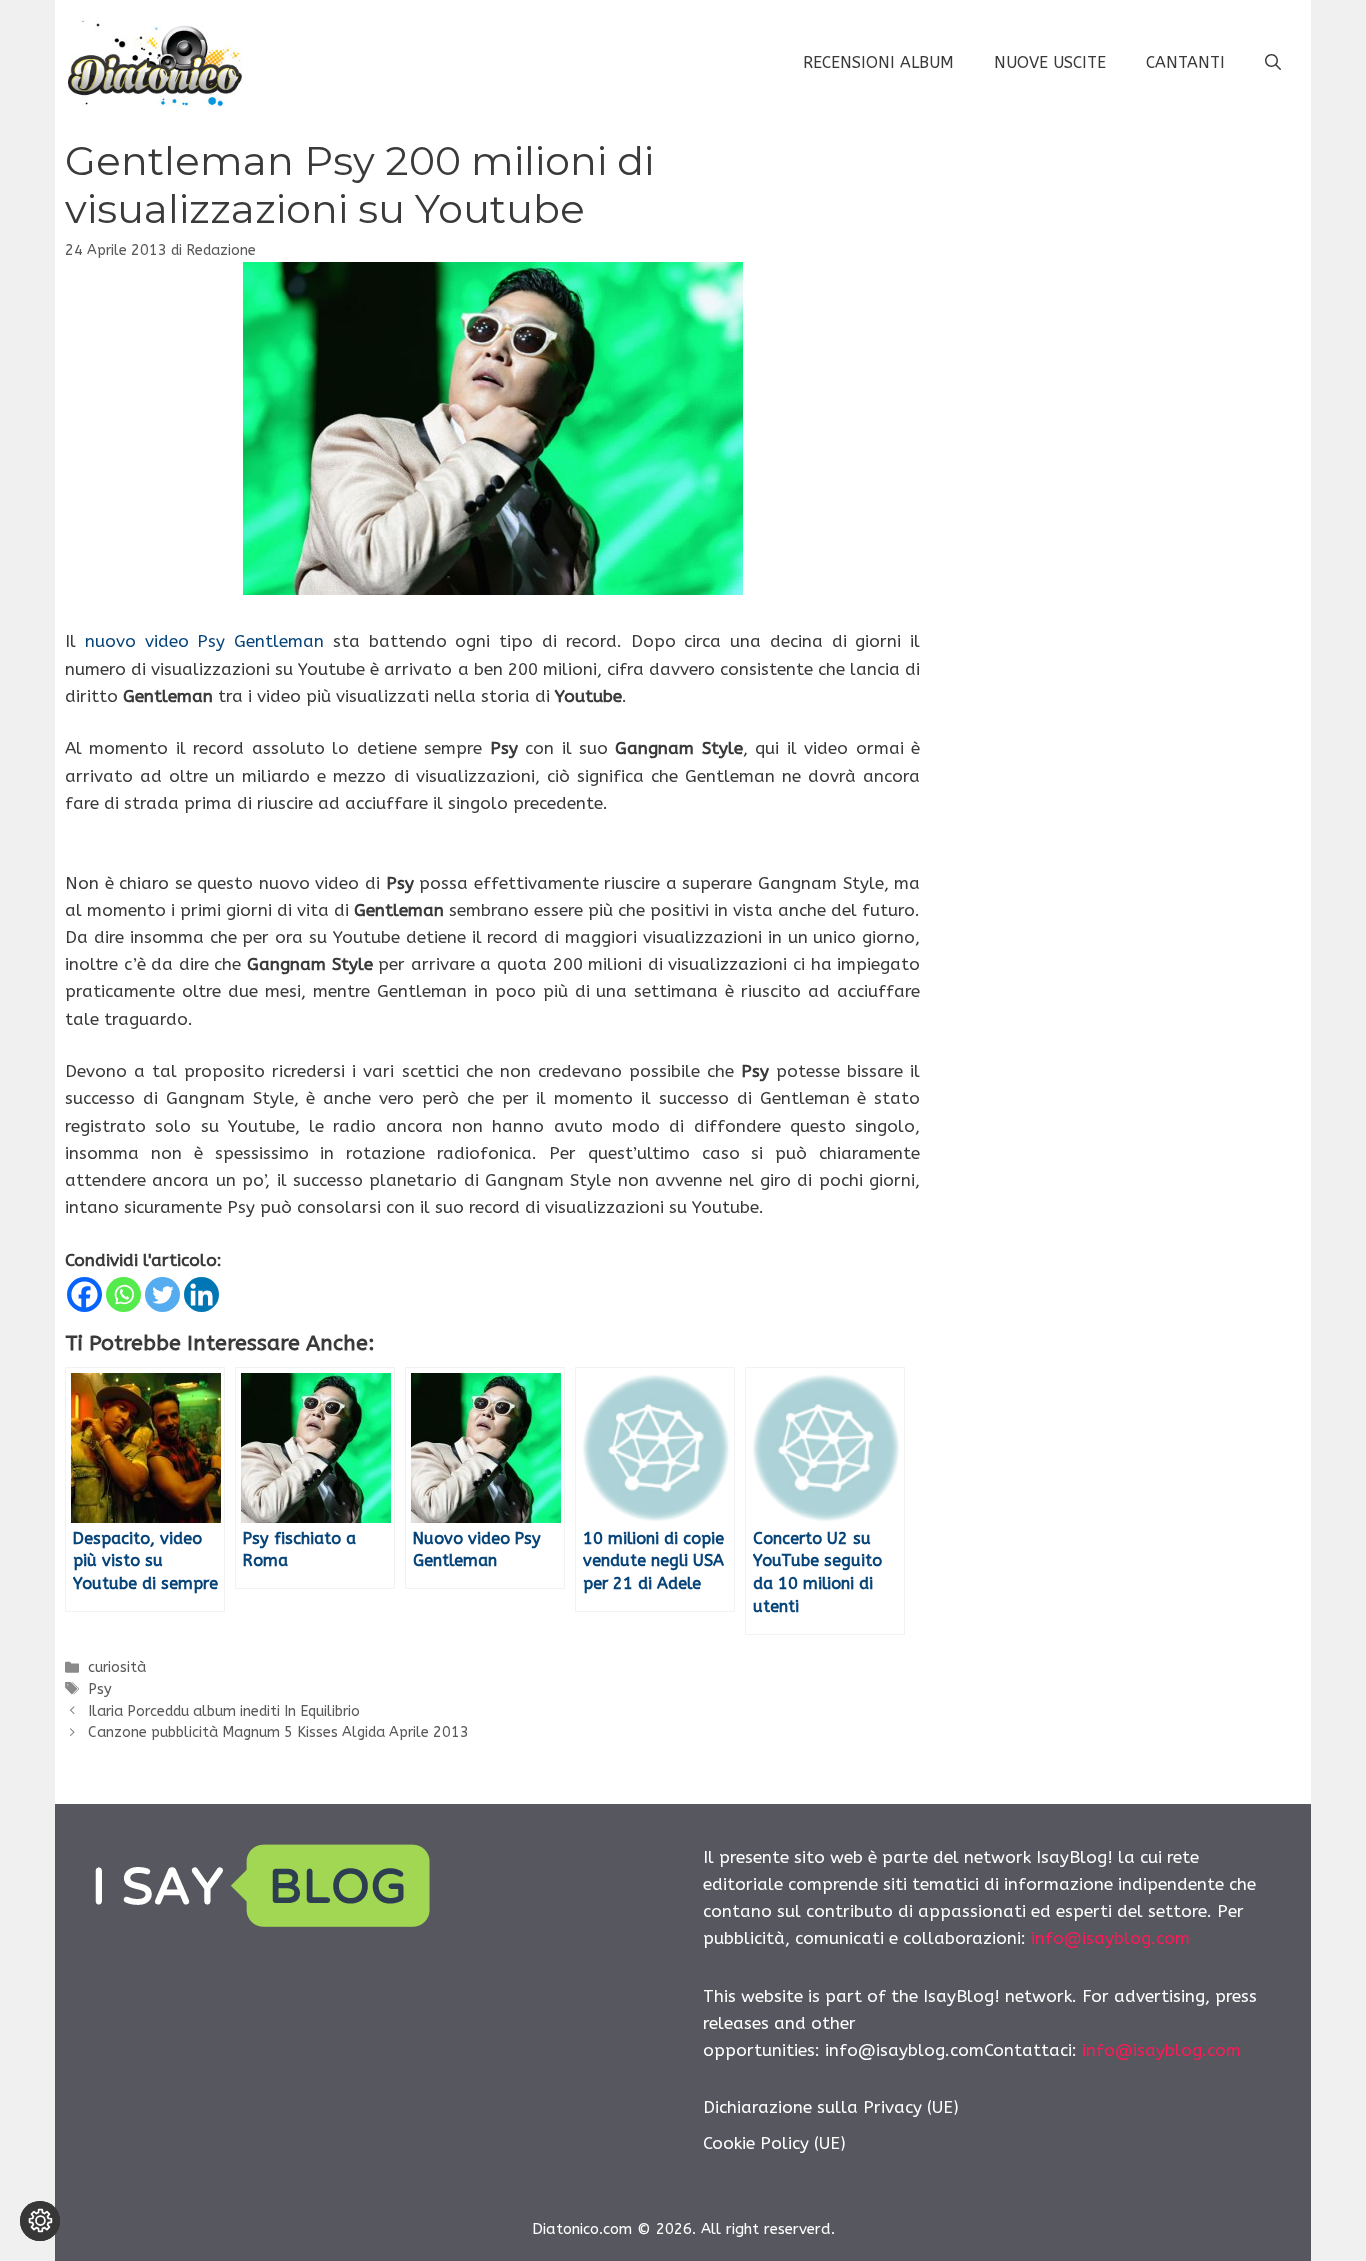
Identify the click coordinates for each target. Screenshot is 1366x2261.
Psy (100, 1689)
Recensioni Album (878, 62)
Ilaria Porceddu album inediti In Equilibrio (224, 1711)
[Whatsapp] (123, 1294)
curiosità (117, 1667)
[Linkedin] (201, 1294)
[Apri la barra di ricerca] (1273, 63)
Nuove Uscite (1050, 62)
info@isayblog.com (1110, 1938)
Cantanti (1185, 62)
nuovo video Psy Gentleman (204, 641)
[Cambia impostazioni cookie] (40, 2221)
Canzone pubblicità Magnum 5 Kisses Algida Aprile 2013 (278, 1732)
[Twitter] (162, 1294)
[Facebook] (84, 1294)
